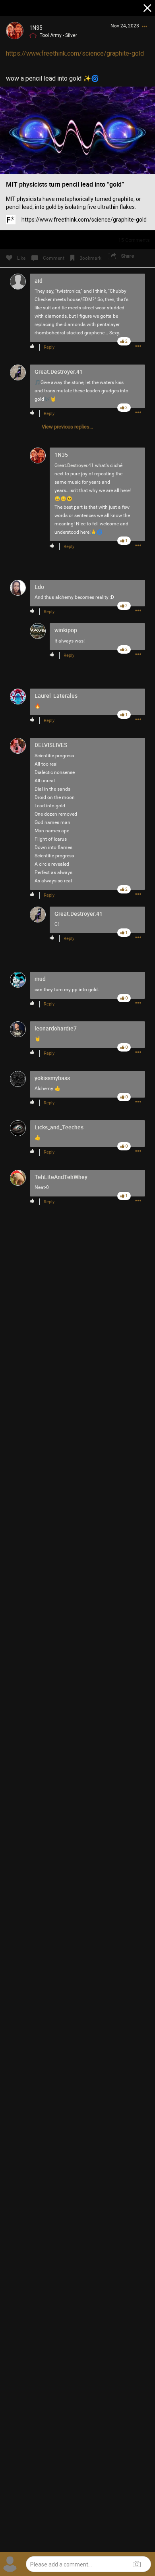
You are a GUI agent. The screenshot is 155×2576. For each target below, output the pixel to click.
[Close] (148, 9)
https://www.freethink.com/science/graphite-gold (75, 53)
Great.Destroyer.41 (74, 465)
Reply (49, 347)
